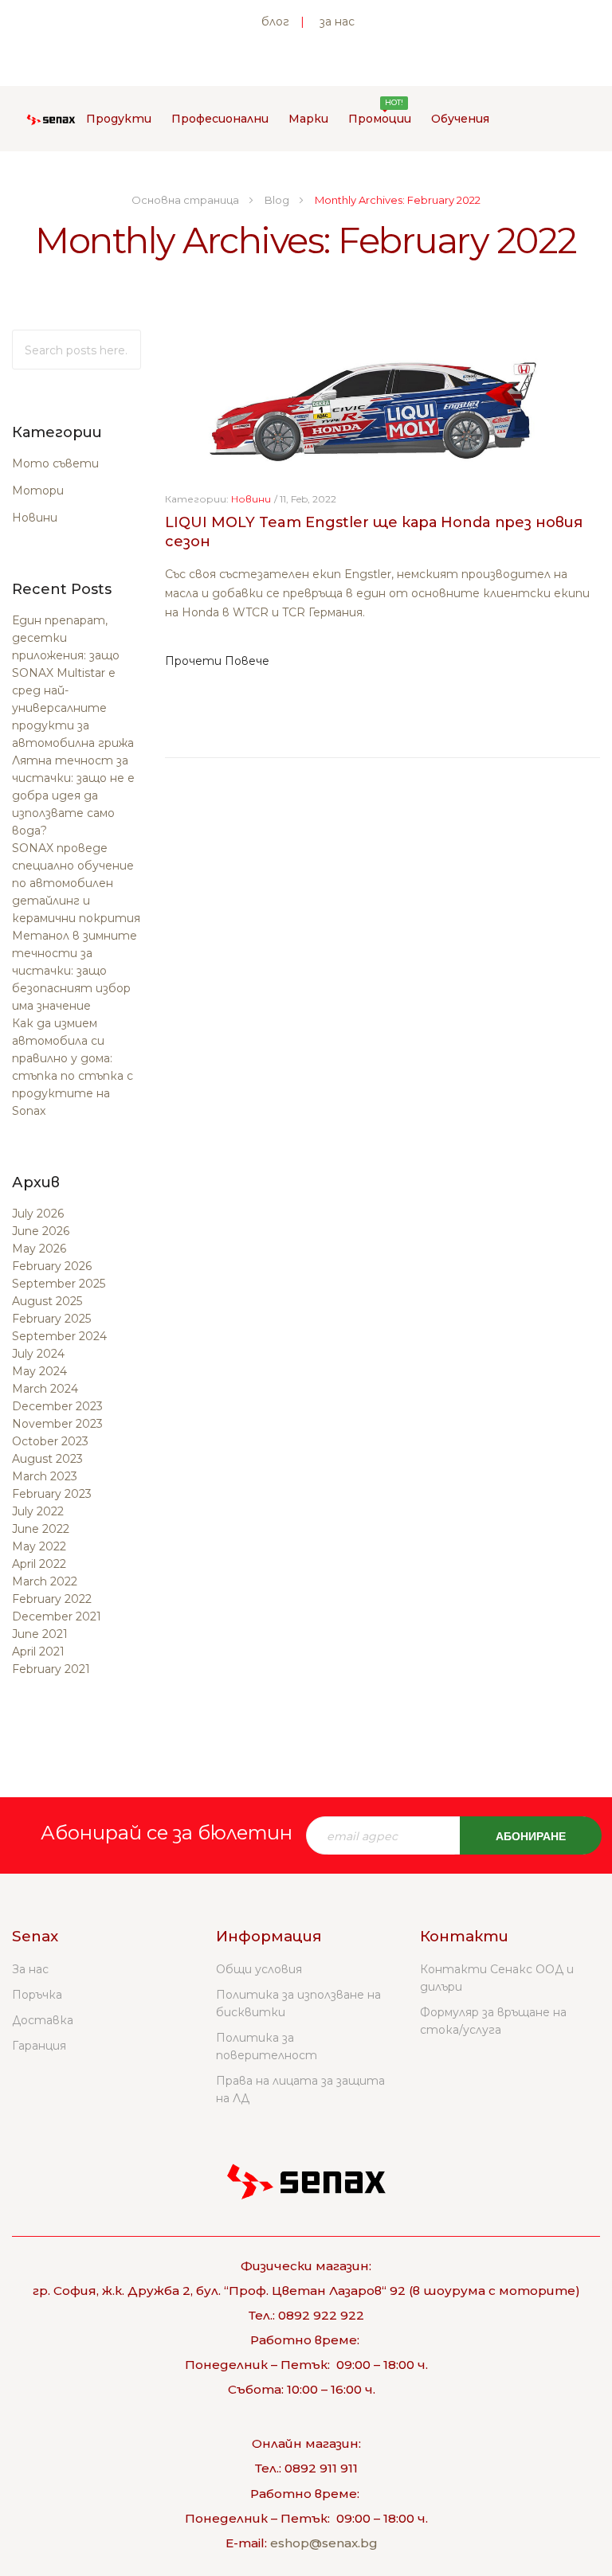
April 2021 (38, 1652)
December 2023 (57, 1406)
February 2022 (52, 1599)
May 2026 (39, 1249)
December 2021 (57, 1616)
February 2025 (51, 1319)
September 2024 (59, 1336)
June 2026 (41, 1231)
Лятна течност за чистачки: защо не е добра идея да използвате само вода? (73, 795)
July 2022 (38, 1511)
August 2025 (47, 1301)
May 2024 (39, 1371)
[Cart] (534, 119)
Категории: (197, 499)
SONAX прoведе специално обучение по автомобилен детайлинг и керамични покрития (76, 883)
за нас (337, 21)
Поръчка (37, 1995)
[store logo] (51, 119)
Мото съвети (55, 463)
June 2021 (40, 1634)
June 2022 (41, 1529)
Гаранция (39, 2046)
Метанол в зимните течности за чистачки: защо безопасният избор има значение (75, 971)
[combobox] (76, 350)
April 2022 (39, 1564)
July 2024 (38, 1354)
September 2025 (59, 1284)
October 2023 (50, 1441)
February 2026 (52, 1266)
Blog (278, 200)
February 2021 (51, 1669)
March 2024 (45, 1389)
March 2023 (45, 1476)
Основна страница (186, 200)
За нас (30, 1969)
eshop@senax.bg (324, 2543)
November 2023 (57, 1424)
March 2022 (45, 1581)
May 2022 (39, 1546)
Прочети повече (217, 661)
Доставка (43, 2020)
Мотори (38, 491)
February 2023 (52, 1494)
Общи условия (259, 1969)
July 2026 (38, 1214)
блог (275, 21)
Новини (35, 518)
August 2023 (47, 1459)
